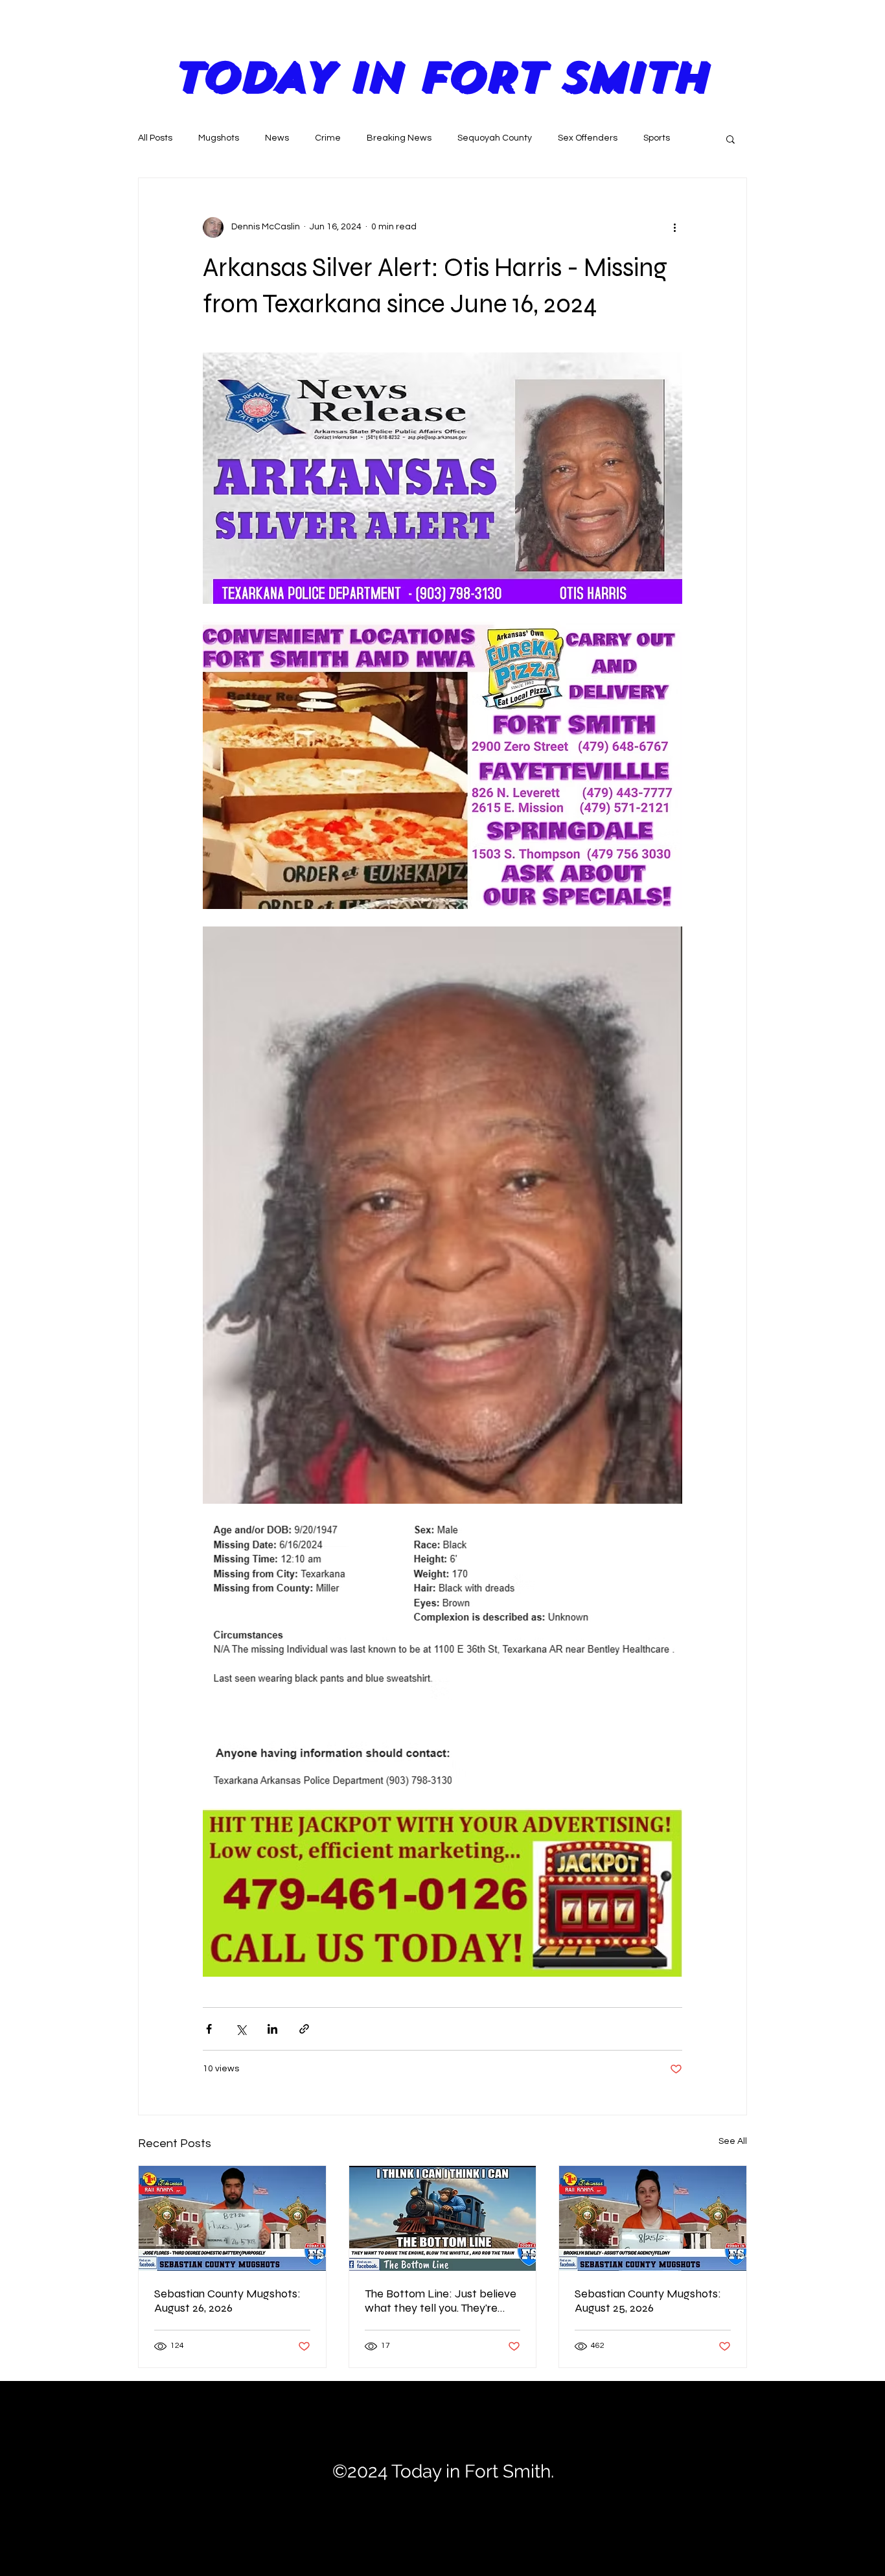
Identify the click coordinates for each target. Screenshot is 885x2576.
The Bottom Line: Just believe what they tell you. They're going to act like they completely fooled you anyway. (441, 2301)
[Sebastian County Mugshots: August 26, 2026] (232, 2218)
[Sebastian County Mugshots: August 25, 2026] (653, 2218)
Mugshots (219, 138)
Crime (328, 138)
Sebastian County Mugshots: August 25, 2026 (648, 2301)
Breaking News (399, 138)
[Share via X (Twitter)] (241, 2029)
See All (733, 2141)
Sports (657, 138)
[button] (730, 139)
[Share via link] (304, 2029)
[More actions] (674, 227)
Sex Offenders (588, 138)
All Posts (155, 138)
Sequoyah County (495, 138)
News (277, 138)
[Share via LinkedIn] (272, 2029)
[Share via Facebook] (209, 2029)
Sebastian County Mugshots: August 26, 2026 (227, 2301)
